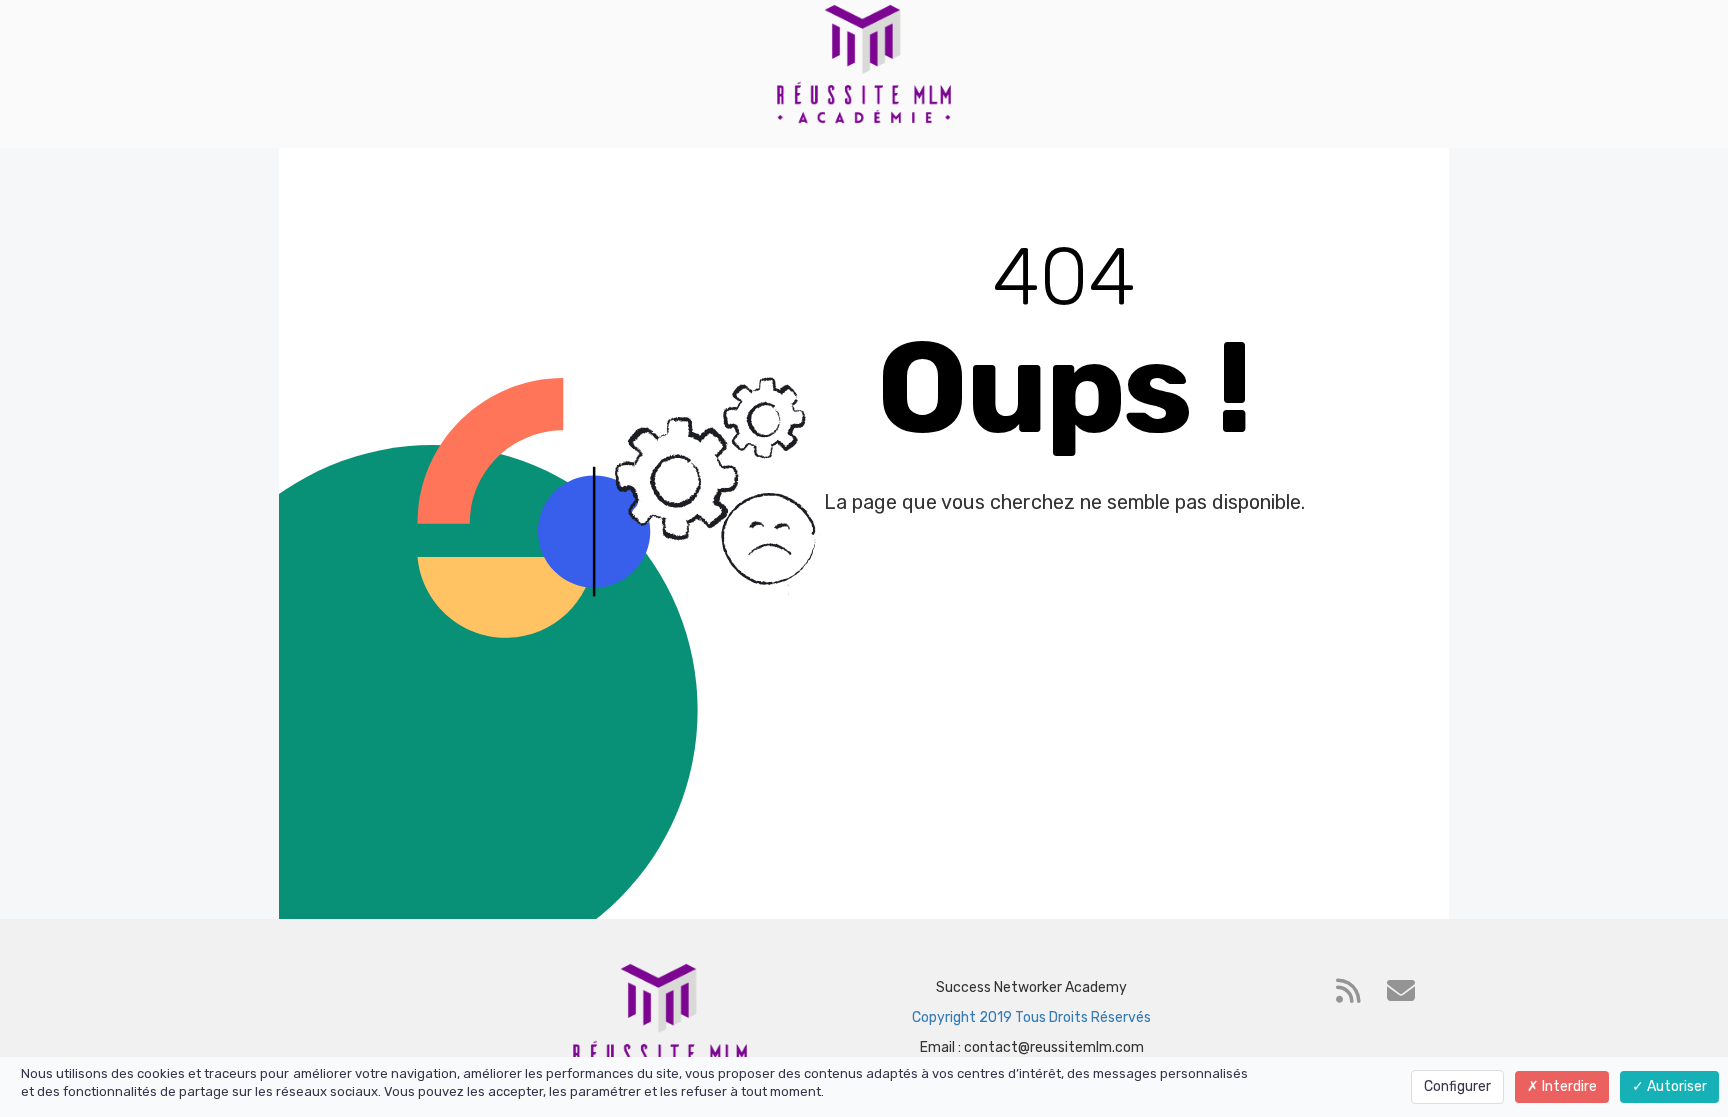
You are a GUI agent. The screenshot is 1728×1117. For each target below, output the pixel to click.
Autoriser (1675, 1086)
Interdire (1568, 1086)
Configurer (1457, 1086)
